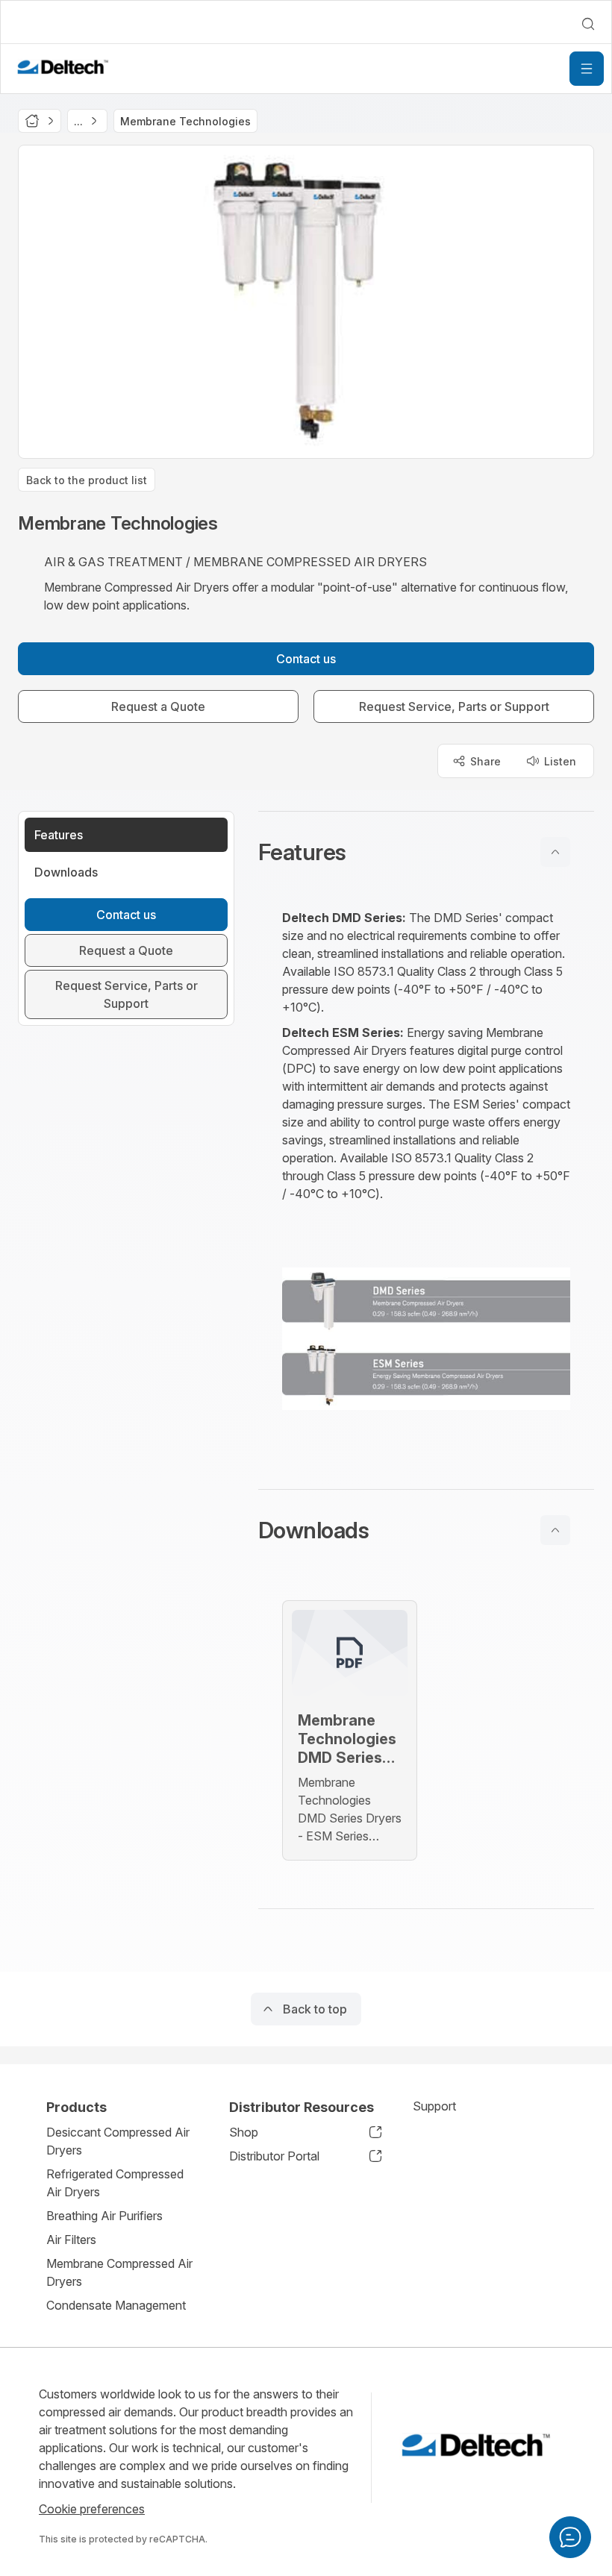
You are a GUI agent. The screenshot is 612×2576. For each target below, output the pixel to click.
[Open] (587, 69)
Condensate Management (116, 2305)
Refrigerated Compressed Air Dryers (115, 2183)
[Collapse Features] (555, 852)
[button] (426, 852)
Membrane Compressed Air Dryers (119, 2272)
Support (434, 2106)
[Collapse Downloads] (555, 1530)
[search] (588, 24)
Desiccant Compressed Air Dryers (118, 2141)
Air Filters (71, 2240)
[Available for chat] (570, 2537)
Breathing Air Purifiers (104, 2216)
